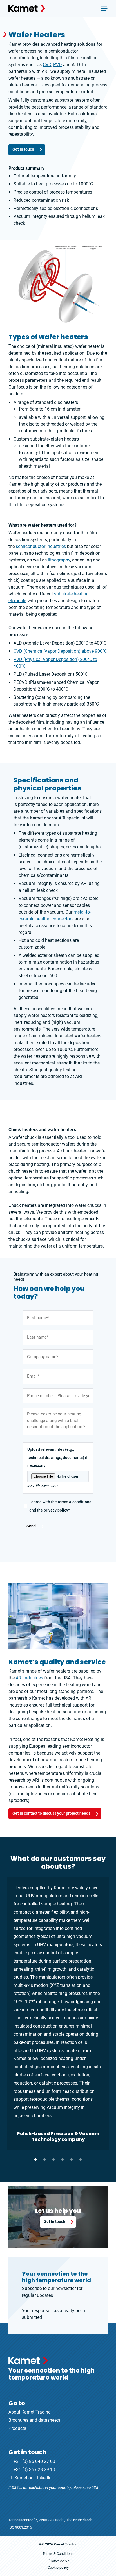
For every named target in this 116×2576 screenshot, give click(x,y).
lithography (59, 560)
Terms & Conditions (58, 2554)
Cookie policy (58, 2567)
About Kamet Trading (30, 2412)
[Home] (27, 8)
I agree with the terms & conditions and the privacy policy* (60, 1506)
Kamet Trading (66, 2544)
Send (31, 1526)
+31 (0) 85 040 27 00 (34, 2461)
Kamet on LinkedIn (33, 2478)
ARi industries (29, 1678)
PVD (58, 65)
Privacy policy (58, 2560)
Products (17, 2428)
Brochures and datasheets (34, 2420)
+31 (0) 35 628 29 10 (34, 2470)
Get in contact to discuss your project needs (51, 1813)
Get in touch (23, 149)
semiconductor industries (41, 546)
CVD (47, 65)
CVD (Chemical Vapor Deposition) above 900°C (60, 651)
